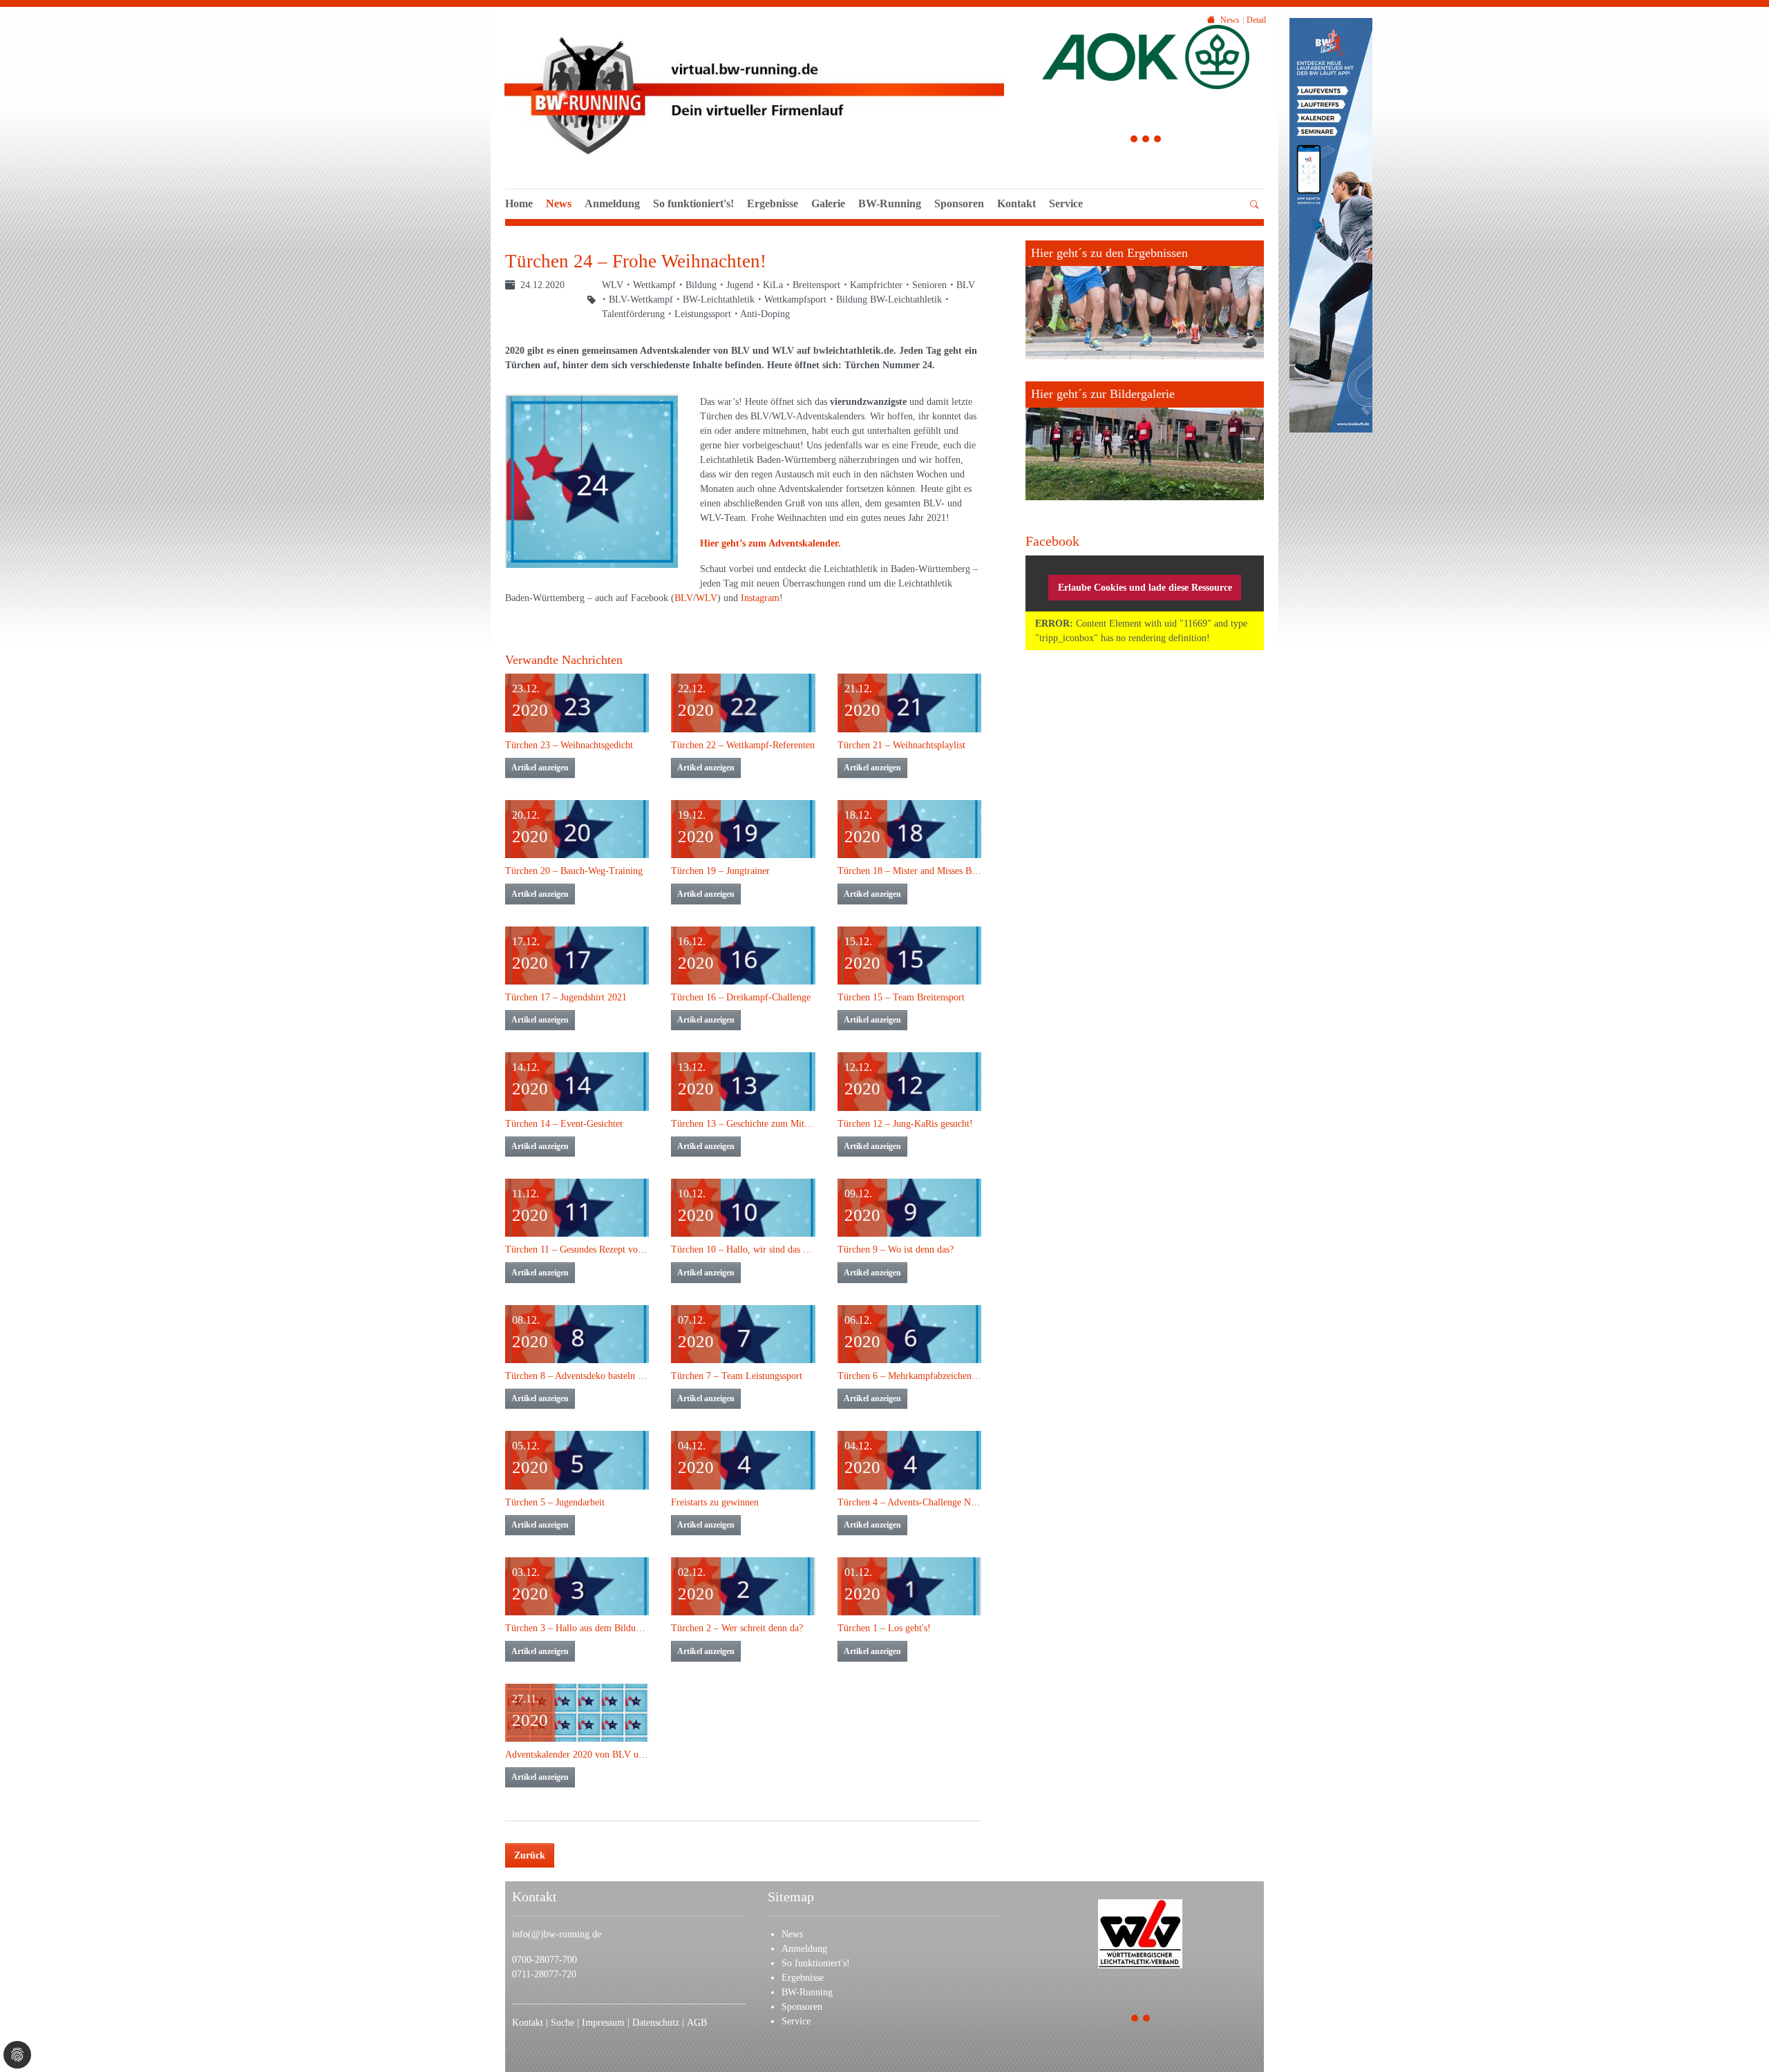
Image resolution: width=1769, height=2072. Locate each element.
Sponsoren (959, 203)
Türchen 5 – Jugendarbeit (555, 1502)
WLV (707, 598)
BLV (684, 598)
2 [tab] (1146, 141)
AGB (697, 2023)
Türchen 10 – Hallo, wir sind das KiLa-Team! (743, 1249)
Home (519, 203)
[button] (1066, 219)
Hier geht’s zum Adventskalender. (770, 543)
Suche (564, 2023)
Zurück (530, 1855)
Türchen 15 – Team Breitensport (901, 997)
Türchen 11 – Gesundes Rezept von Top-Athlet (577, 1249)
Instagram (760, 598)
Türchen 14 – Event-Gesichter (564, 1124)
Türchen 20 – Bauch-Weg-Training (574, 871)
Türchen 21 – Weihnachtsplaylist (901, 745)
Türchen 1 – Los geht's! (884, 1628)
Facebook (1052, 541)
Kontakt (1016, 203)
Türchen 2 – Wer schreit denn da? (737, 1628)
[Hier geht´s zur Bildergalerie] (1145, 441)
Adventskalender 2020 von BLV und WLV (577, 1755)
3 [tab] (1158, 141)
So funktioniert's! (693, 203)
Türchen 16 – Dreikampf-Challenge (741, 997)
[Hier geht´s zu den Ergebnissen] (1145, 300)
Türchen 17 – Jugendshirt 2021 (566, 997)
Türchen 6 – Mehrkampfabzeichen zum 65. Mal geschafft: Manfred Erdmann (909, 1376)
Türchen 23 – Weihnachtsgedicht (569, 745)
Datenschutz (657, 2023)
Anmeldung (612, 203)
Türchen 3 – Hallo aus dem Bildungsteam (577, 1628)
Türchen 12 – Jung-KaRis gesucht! (905, 1124)
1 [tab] (1134, 141)
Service (1066, 203)
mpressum (605, 2023)
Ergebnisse (773, 203)
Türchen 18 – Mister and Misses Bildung (909, 871)
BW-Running (890, 203)
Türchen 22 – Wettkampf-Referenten (743, 745)
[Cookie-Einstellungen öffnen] (17, 2055)
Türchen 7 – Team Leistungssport (737, 1376)
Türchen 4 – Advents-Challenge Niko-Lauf (909, 1502)
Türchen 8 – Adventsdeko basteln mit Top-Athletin (577, 1376)
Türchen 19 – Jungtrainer (720, 871)
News (559, 203)
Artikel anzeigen (540, 768)
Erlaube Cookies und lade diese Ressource (1145, 588)
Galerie (828, 203)
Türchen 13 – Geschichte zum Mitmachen (743, 1124)
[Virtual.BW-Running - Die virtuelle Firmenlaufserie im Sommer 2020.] (754, 93)
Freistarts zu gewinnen (715, 1502)
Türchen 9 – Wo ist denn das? (896, 1249)
